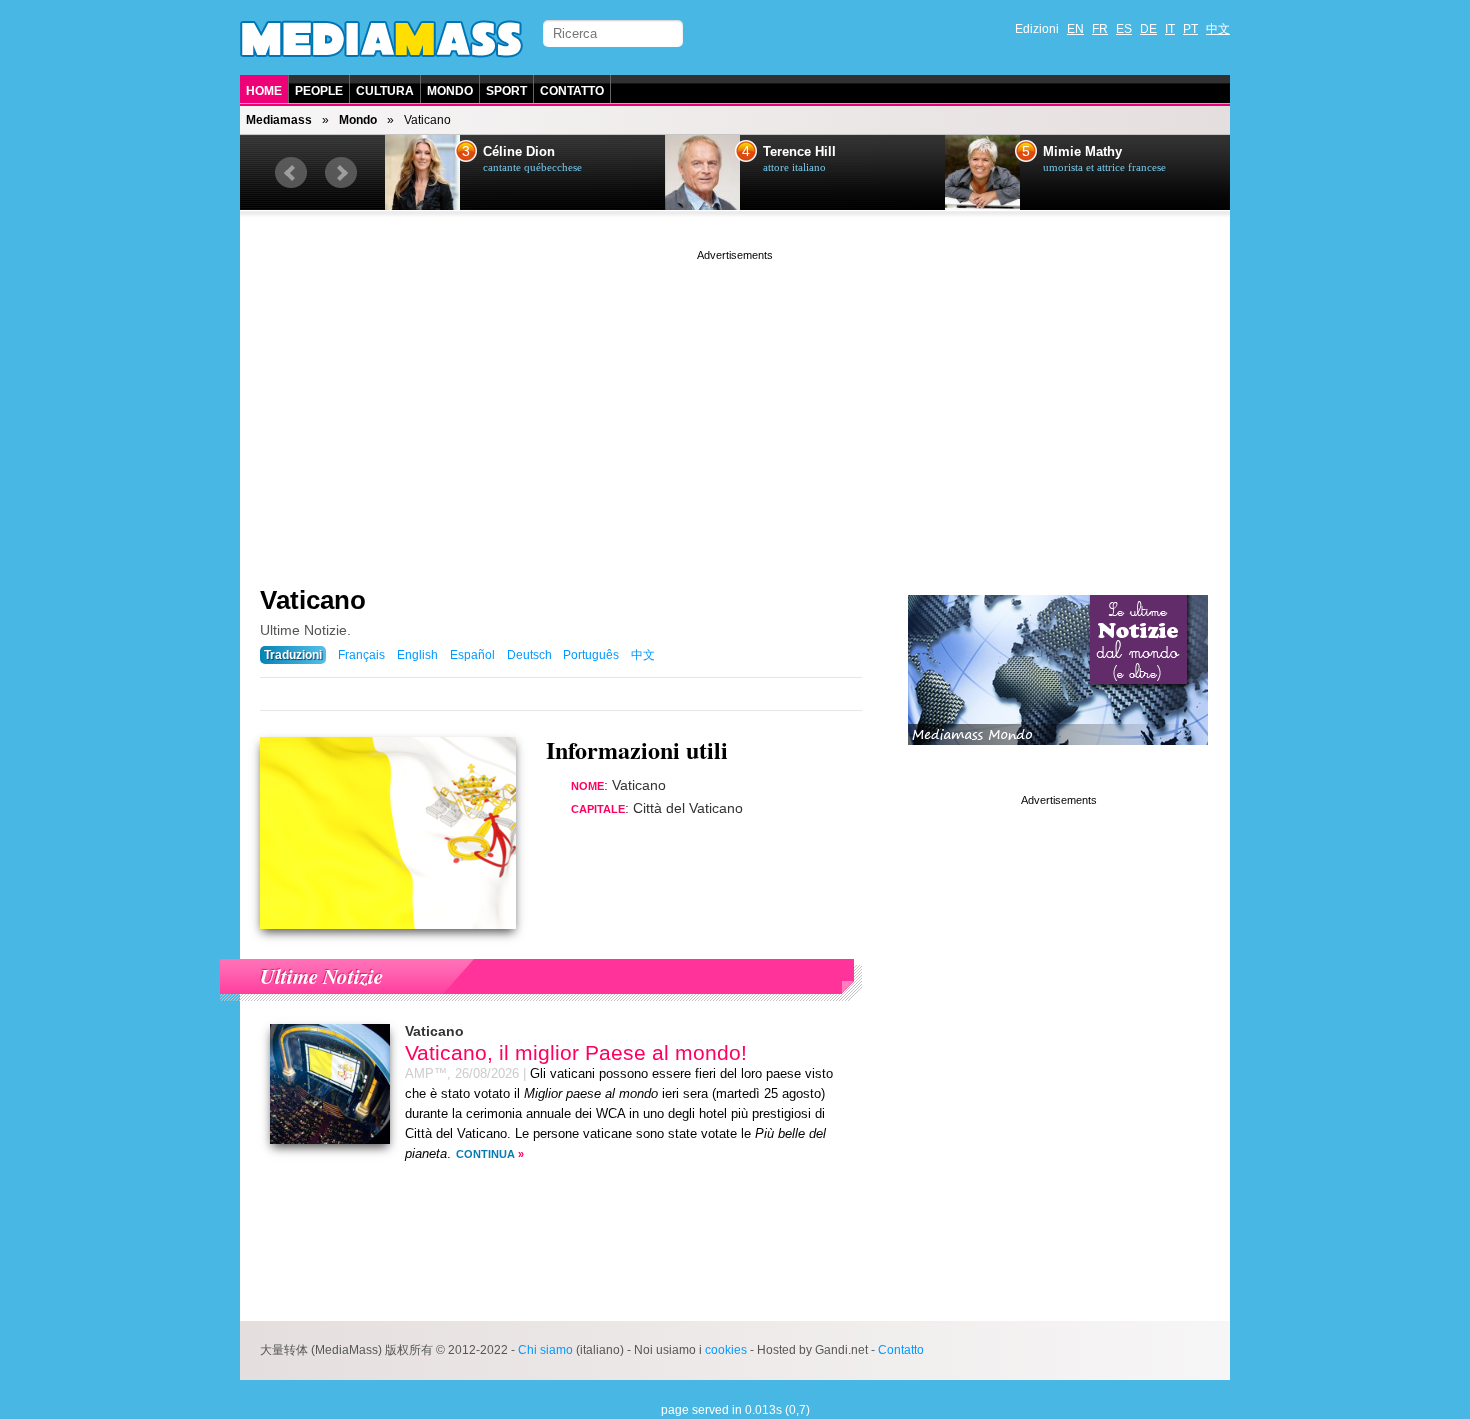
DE (1148, 29)
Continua (485, 1154)
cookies (726, 1350)
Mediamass (279, 120)
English (417, 655)
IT (1170, 29)
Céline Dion (519, 152)
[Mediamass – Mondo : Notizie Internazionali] (1058, 760)
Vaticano (313, 600)
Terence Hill (799, 152)
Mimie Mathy (1082, 152)
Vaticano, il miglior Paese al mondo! (576, 1052)
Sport (506, 91)
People (319, 91)
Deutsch (529, 655)
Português (591, 655)
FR (1100, 29)
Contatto (572, 91)
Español (472, 655)
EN (1075, 29)
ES (1124, 29)
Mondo (450, 91)
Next (341, 173)
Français (361, 655)
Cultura (385, 91)
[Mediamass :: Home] (381, 39)
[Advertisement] (735, 405)
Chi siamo (545, 1350)
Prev (291, 173)
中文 (1218, 29)
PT (1190, 29)
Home (264, 91)
